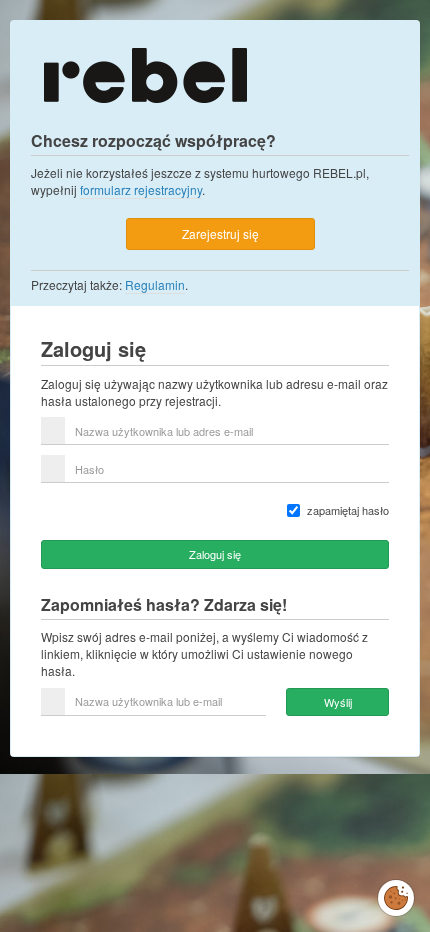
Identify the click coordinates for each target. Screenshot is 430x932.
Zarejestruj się (220, 233)
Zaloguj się (215, 554)
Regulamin (155, 284)
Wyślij (338, 702)
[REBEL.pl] (145, 73)
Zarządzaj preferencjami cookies (396, 894)
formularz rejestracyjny (141, 189)
